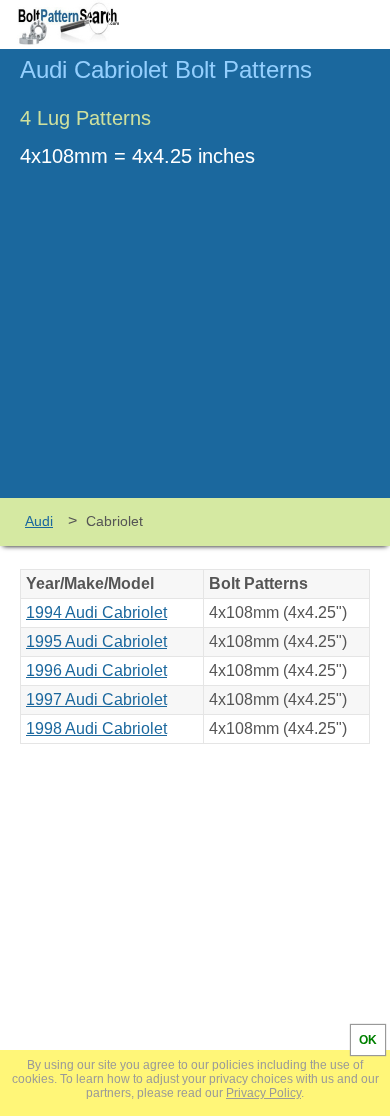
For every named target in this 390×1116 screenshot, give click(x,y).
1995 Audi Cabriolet (96, 641)
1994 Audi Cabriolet (96, 612)
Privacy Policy (263, 1093)
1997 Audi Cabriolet (96, 699)
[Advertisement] (195, 348)
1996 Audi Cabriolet (96, 670)
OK (368, 1040)
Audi (39, 521)
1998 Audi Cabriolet (96, 728)
